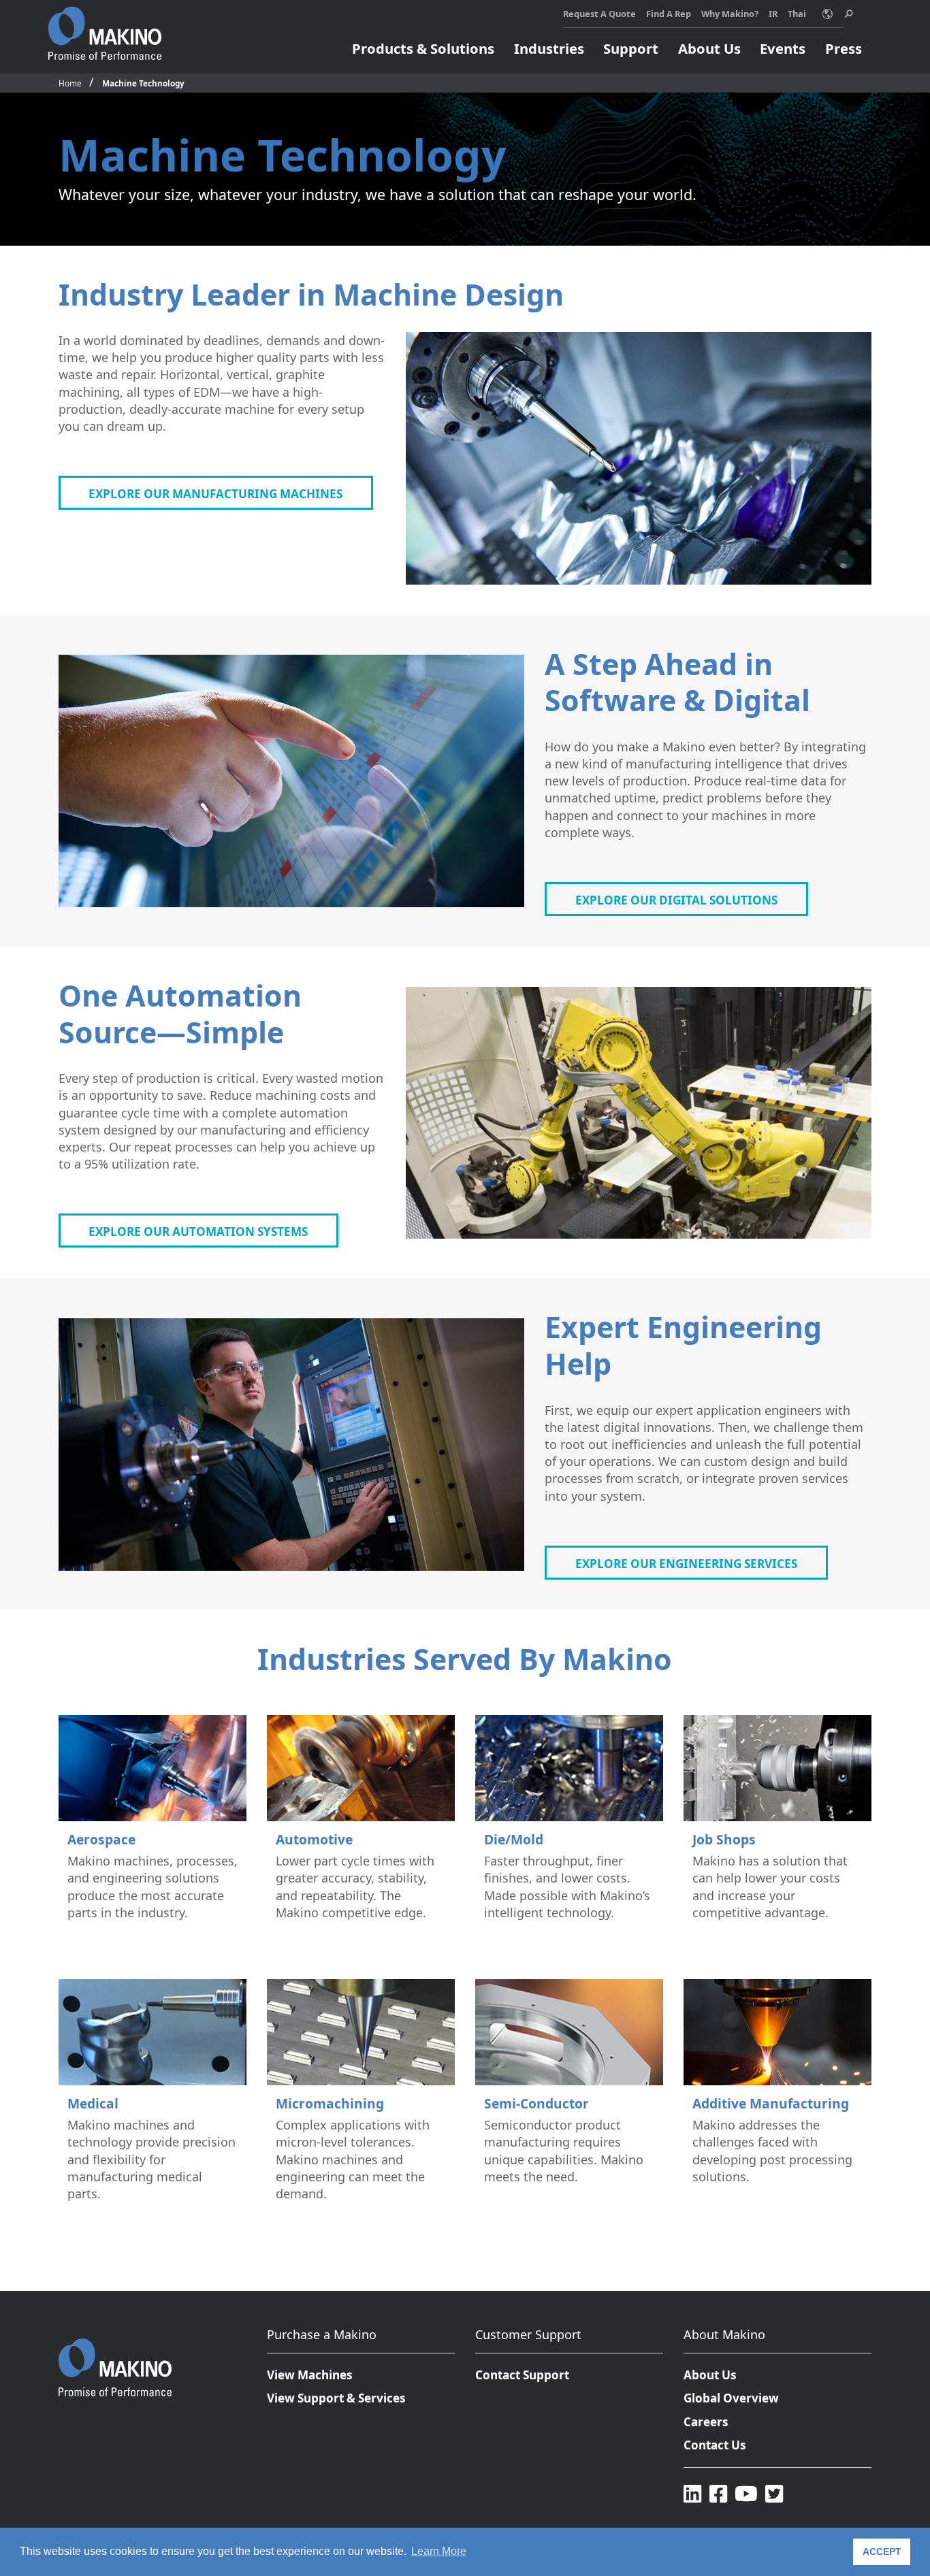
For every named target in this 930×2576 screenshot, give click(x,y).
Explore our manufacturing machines (215, 494)
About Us (709, 48)
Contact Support (522, 2375)
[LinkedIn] (692, 2493)
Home (70, 83)
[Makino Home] (105, 26)
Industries (549, 48)
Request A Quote (599, 14)
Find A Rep (669, 14)
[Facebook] (718, 2493)
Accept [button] (882, 2551)
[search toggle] (849, 14)
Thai (797, 14)
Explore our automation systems (198, 1232)
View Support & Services (336, 2398)
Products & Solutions (423, 48)
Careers (706, 2422)
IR (773, 14)
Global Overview (731, 2398)
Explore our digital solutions (676, 900)
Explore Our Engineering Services (686, 1564)
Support (631, 48)
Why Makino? (730, 14)
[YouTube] (746, 2493)
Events (783, 48)
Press (844, 48)
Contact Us (715, 2445)
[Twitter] (774, 2493)
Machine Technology (143, 83)
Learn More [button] (439, 2551)
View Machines (310, 2375)
